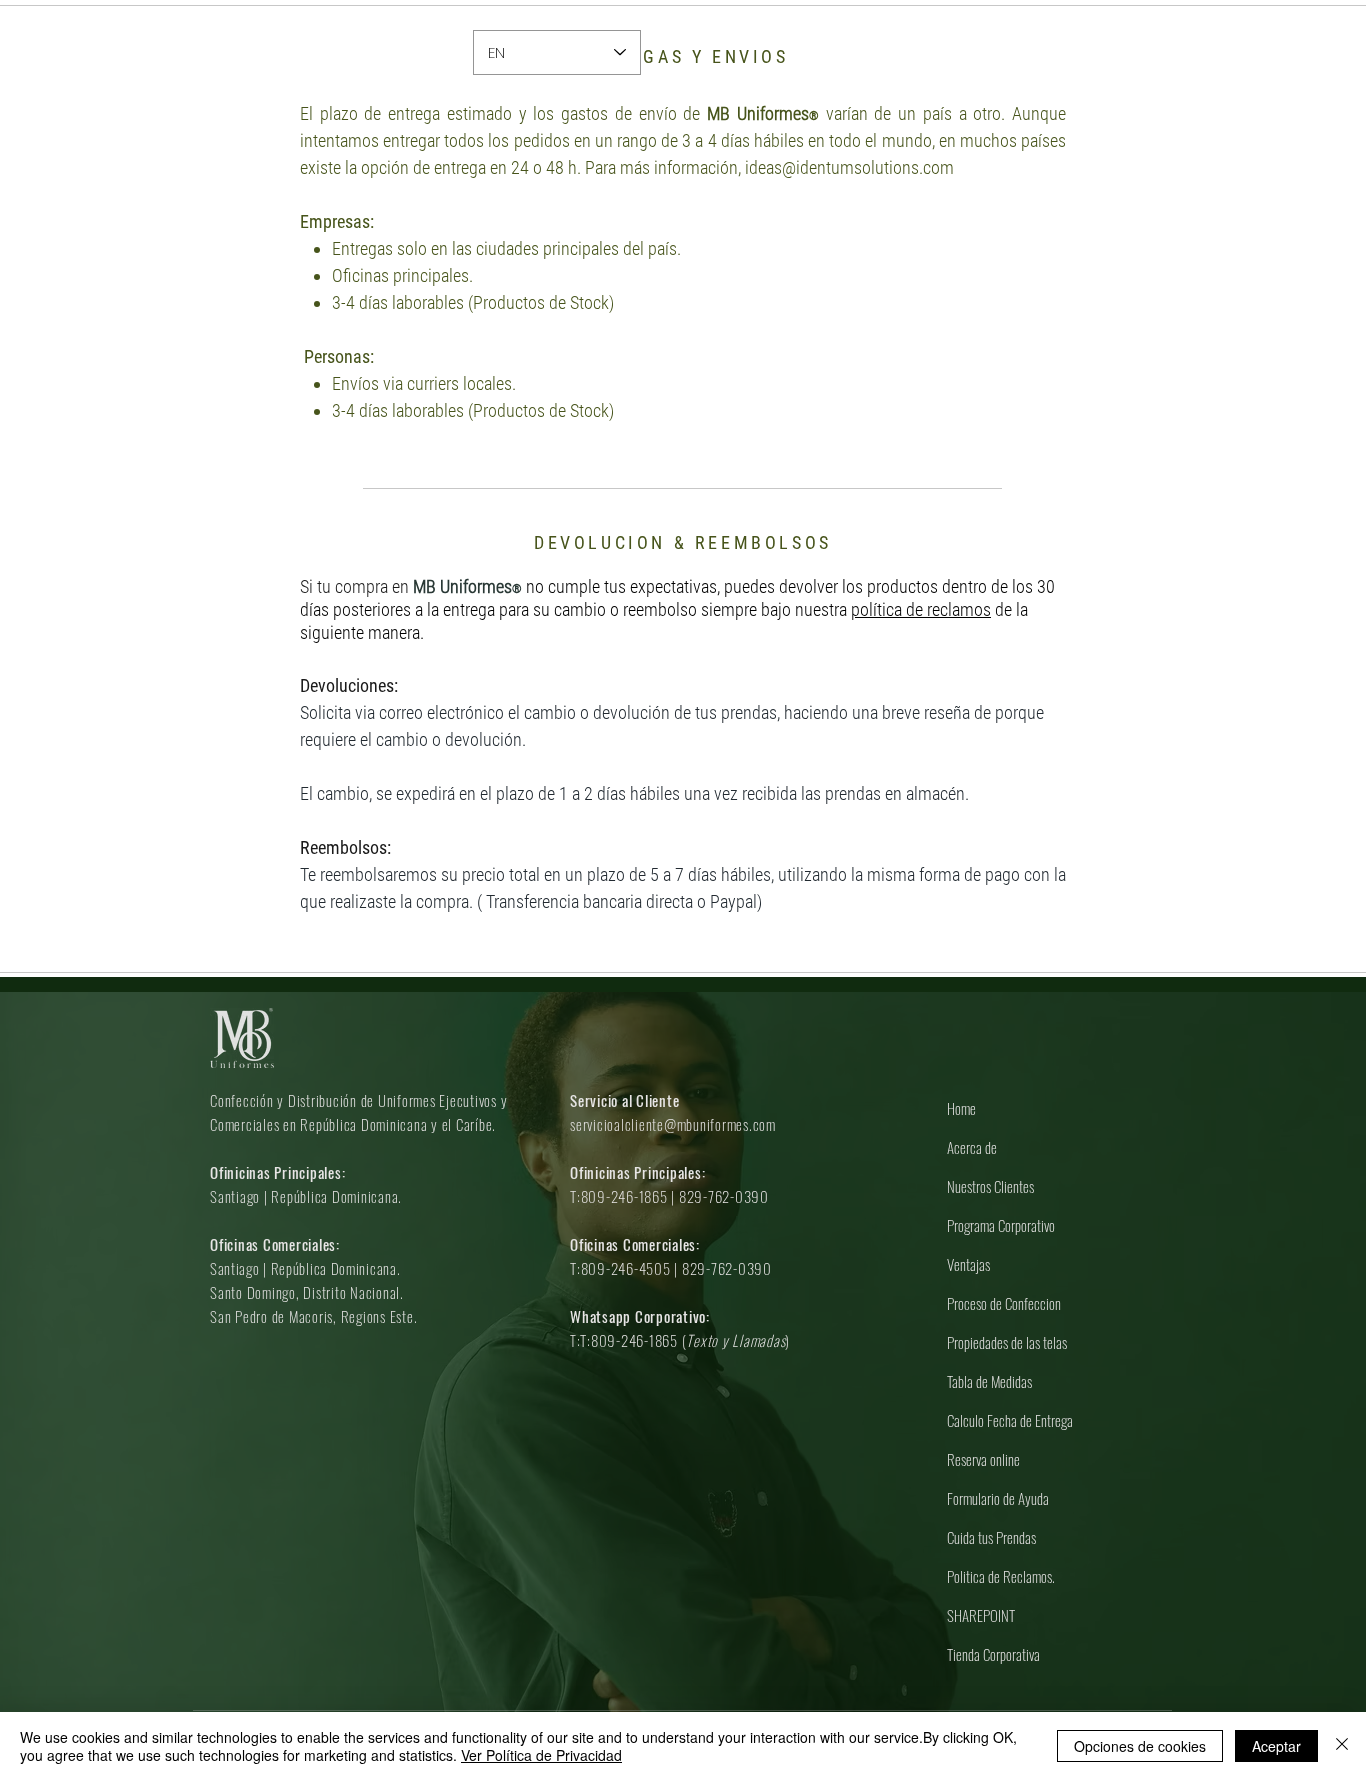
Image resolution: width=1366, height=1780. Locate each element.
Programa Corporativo (1001, 1225)
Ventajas (968, 1264)
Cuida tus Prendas (991, 1537)
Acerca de (972, 1147)
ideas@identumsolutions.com (849, 167)
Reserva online (983, 1459)
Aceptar (1276, 1746)
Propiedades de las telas (1007, 1342)
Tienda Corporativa (993, 1654)
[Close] (1342, 1746)
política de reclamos (921, 609)
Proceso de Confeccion (1004, 1303)
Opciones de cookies (1140, 1746)
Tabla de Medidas (989, 1381)
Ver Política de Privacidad (541, 1755)
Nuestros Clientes (990, 1186)
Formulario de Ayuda (998, 1498)
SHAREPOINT (981, 1615)
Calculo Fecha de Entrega (1010, 1420)
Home (961, 1108)
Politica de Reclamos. (1001, 1576)
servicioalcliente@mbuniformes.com (673, 1124)
